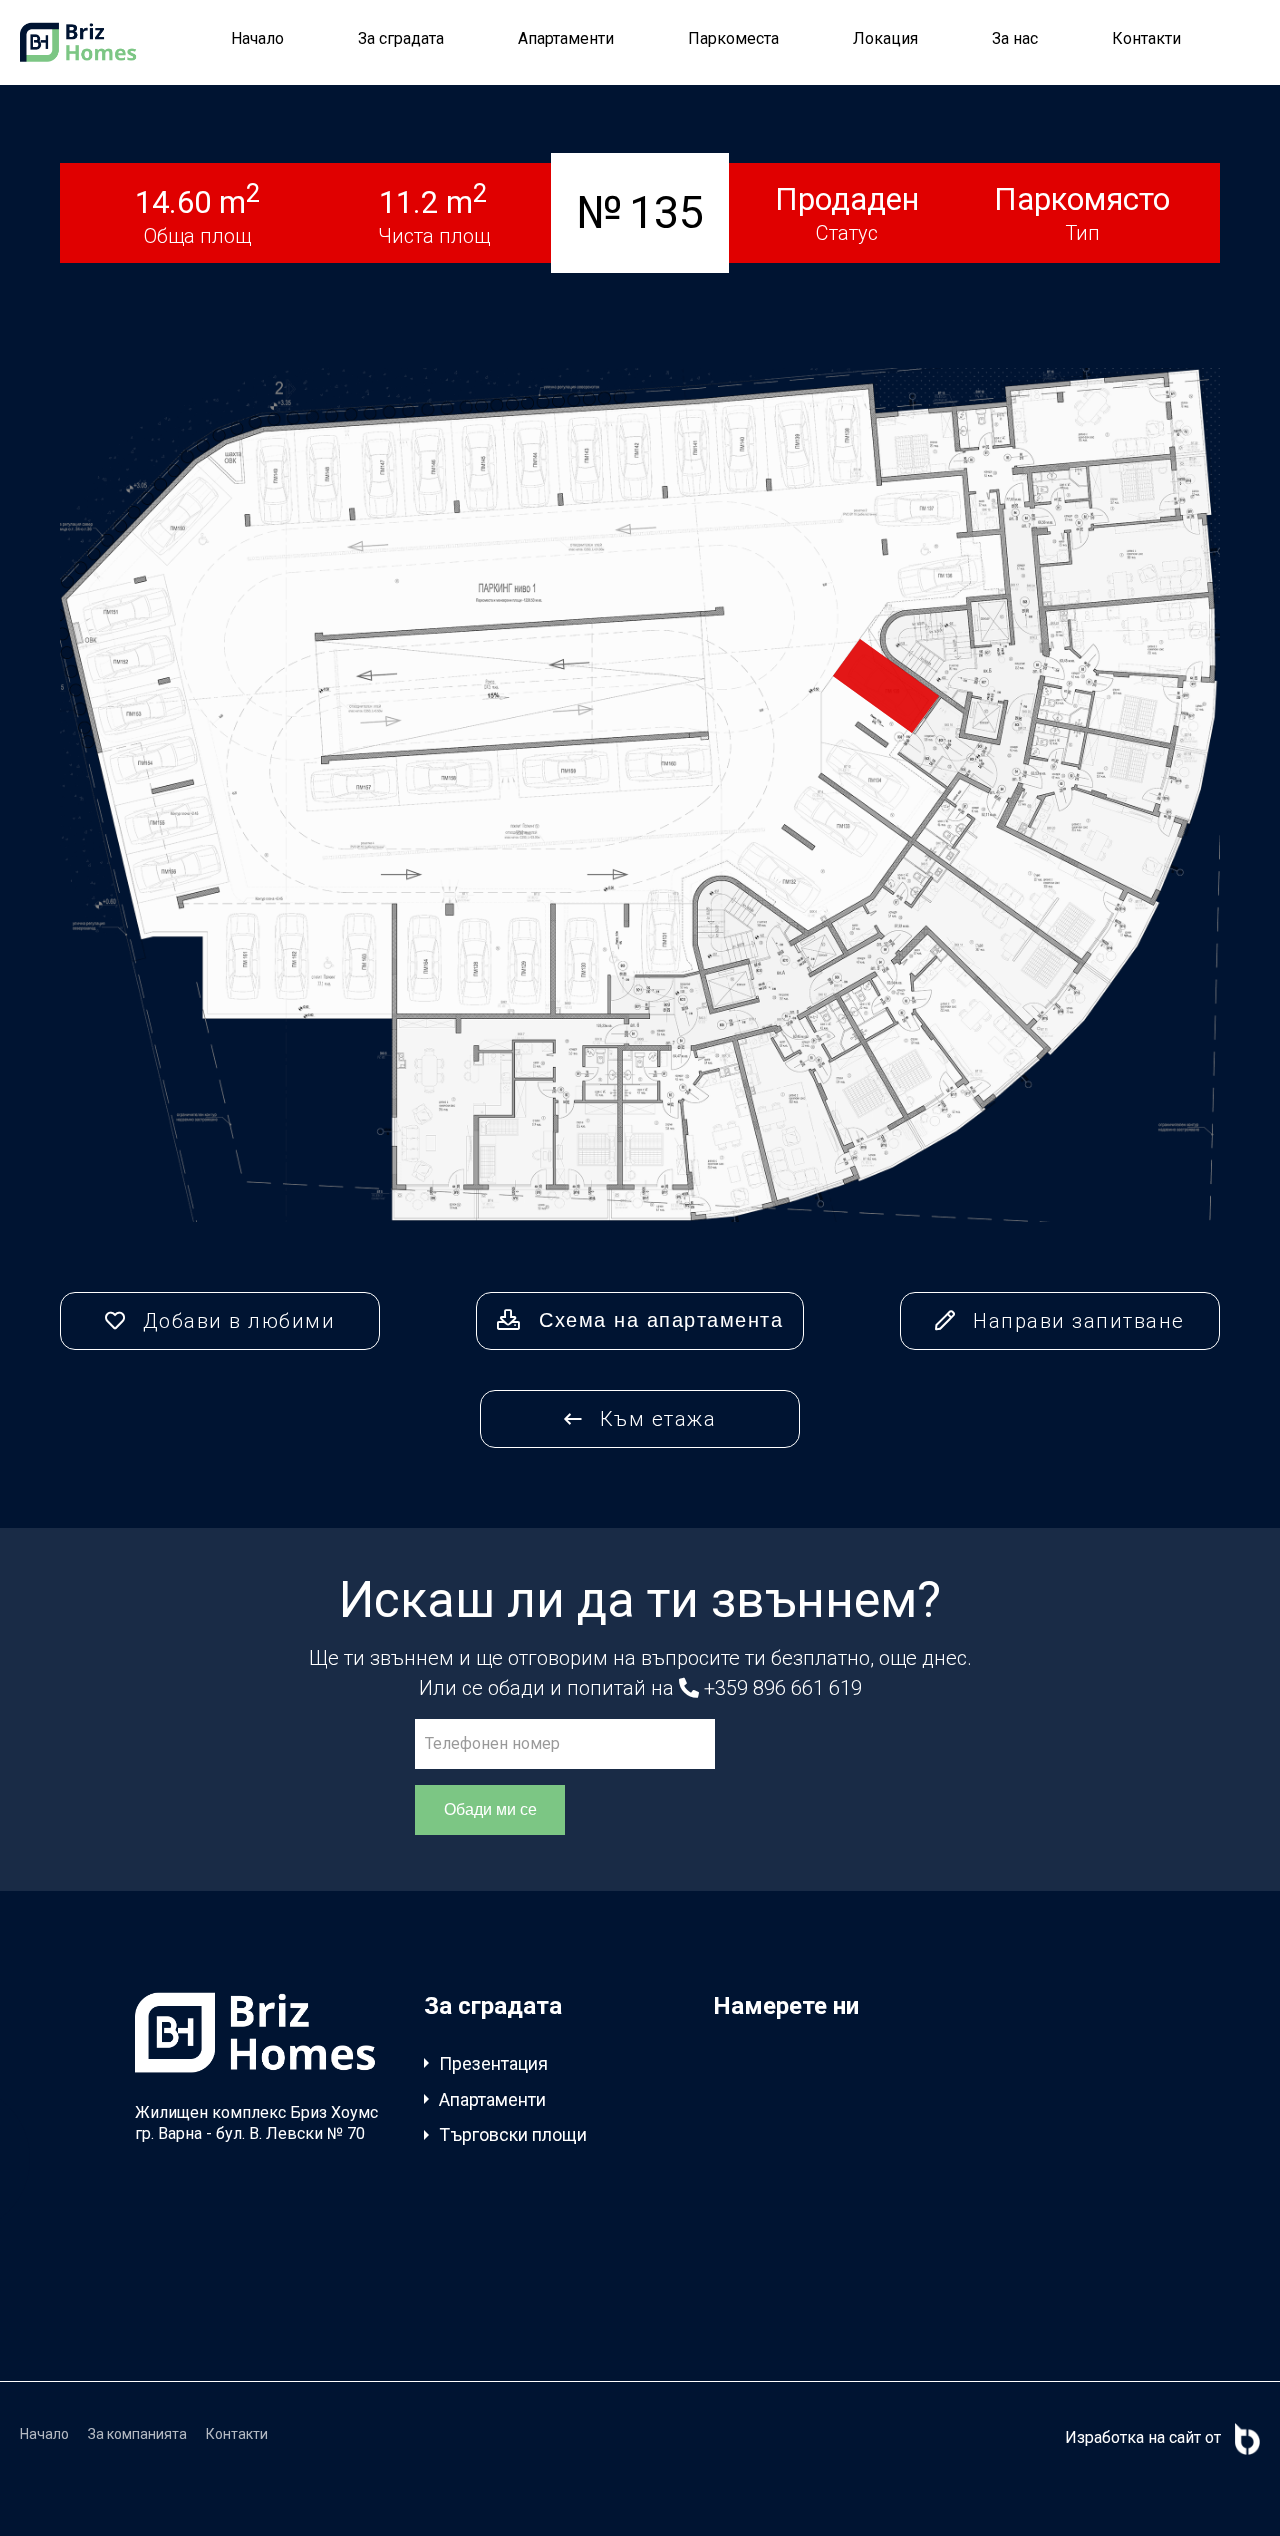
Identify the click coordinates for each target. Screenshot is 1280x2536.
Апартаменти (566, 38)
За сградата (401, 38)
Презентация (493, 2063)
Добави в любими (235, 1321)
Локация (885, 38)
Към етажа (654, 1419)
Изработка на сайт (1133, 2437)
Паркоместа (733, 38)
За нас (1015, 38)
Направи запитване (1076, 1321)
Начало (257, 38)
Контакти (1146, 38)
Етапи (462, 2272)
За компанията (137, 2434)
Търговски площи (513, 2134)
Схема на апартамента (658, 1320)
